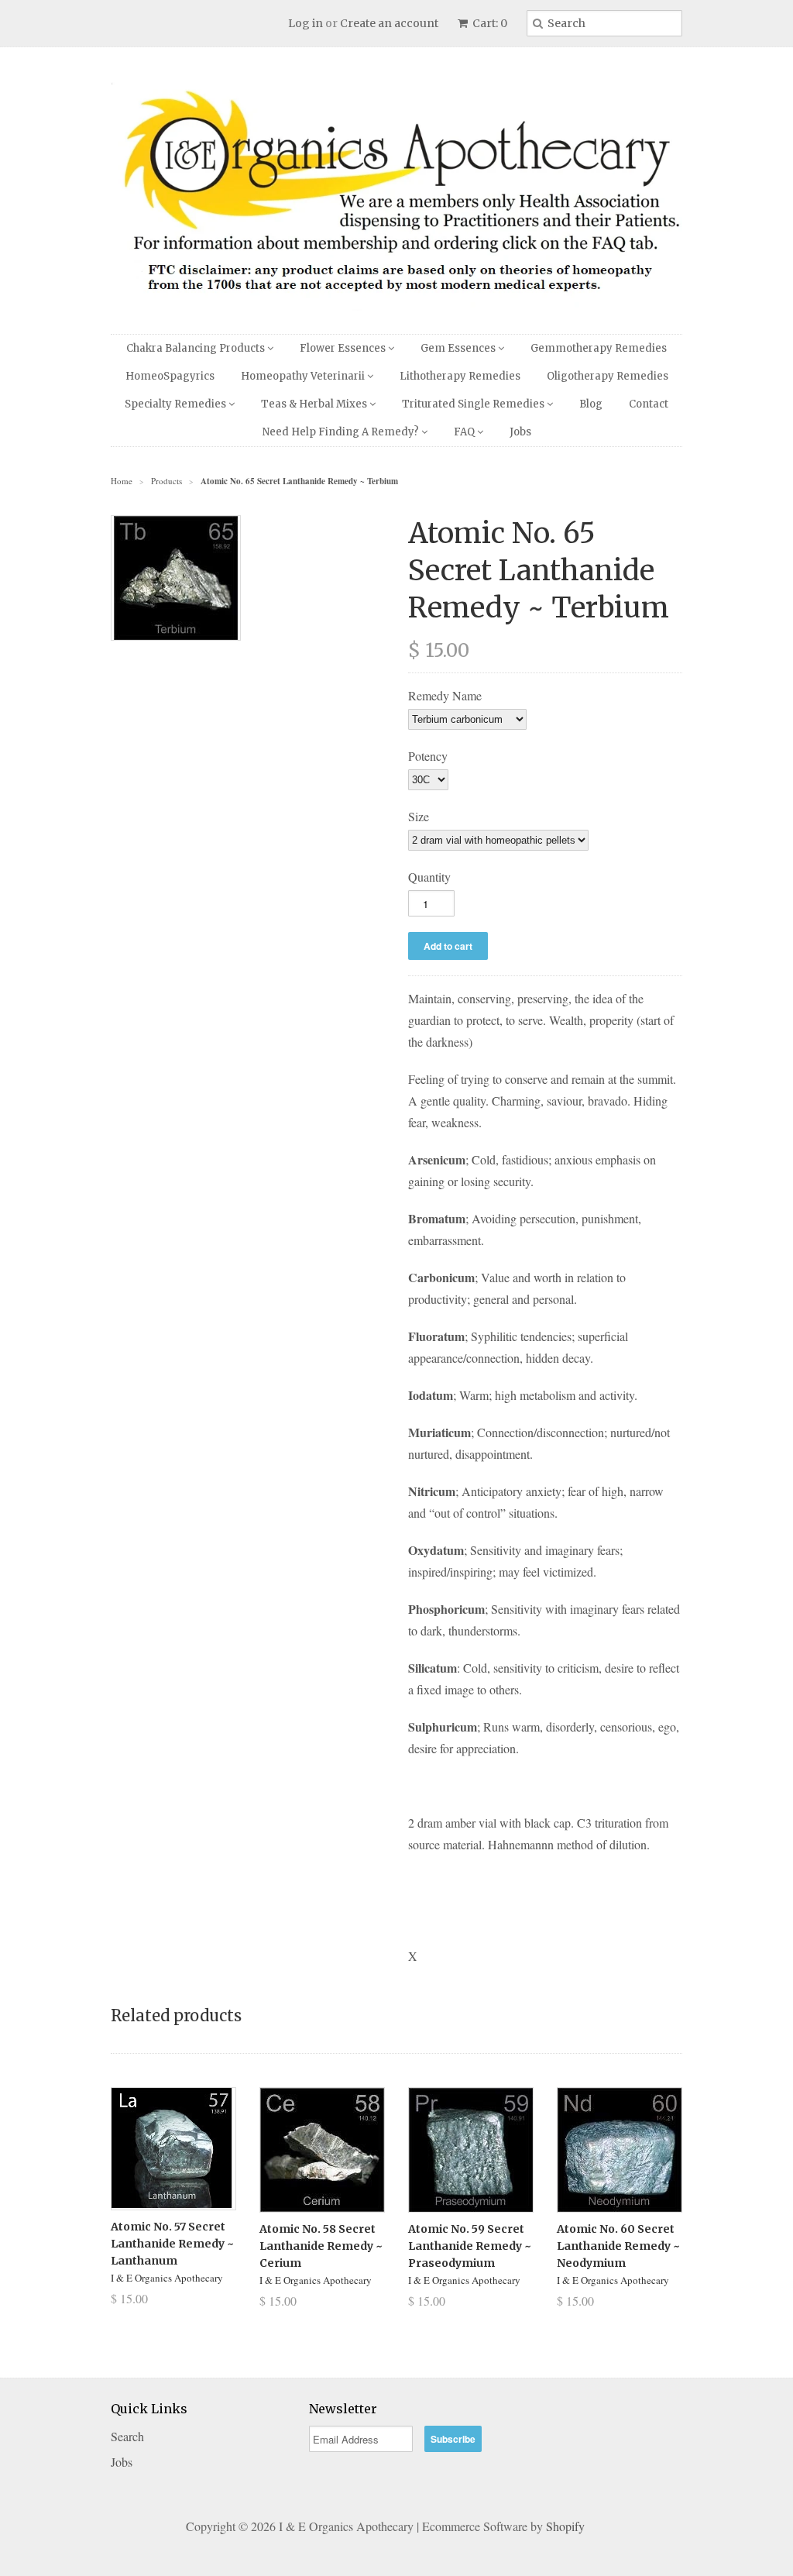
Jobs (520, 432)
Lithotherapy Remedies (460, 376)
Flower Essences (344, 348)
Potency (428, 756)
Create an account (389, 23)
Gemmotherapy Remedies (599, 348)
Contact (649, 404)
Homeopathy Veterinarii (304, 376)
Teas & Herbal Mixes (315, 404)
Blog (591, 404)
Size (419, 816)
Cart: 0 (489, 23)
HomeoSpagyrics (170, 376)
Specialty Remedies (177, 404)
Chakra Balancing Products (197, 348)
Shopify (565, 2526)
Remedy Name (445, 695)
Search (127, 2436)
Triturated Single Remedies (474, 404)
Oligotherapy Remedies (608, 376)
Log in (306, 23)
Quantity (429, 877)
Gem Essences (459, 348)
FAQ (465, 432)
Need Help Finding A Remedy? (342, 432)
